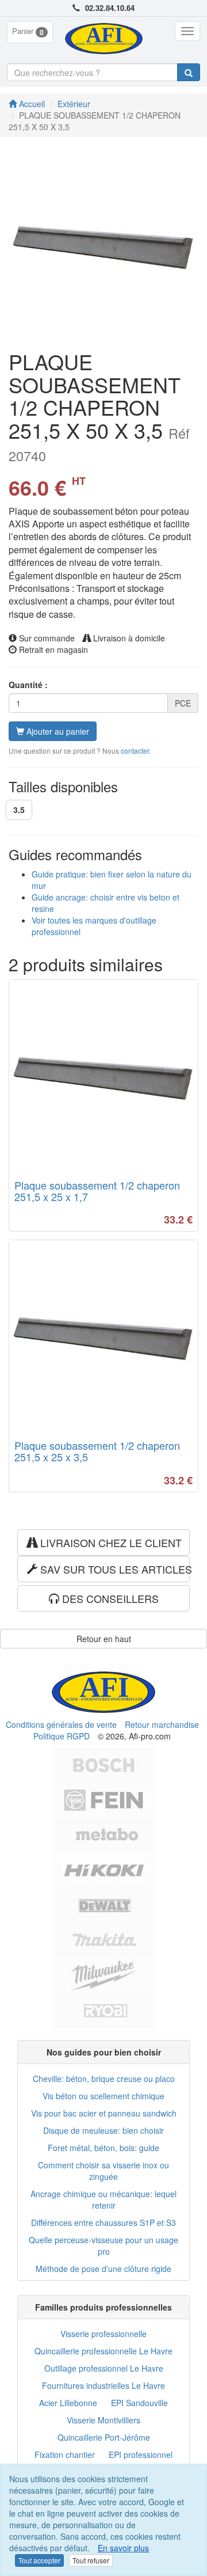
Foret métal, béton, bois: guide (103, 2148)
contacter (135, 751)
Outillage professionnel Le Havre (104, 2368)
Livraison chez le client (110, 1542)
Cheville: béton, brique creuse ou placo (104, 2079)
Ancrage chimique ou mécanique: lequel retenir (103, 2199)
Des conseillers (109, 1598)
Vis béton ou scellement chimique (103, 2096)
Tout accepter (39, 2560)
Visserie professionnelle (103, 2334)
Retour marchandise (162, 1724)
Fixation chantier (65, 2455)
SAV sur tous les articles (114, 1569)
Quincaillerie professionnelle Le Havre (103, 2351)
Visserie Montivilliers (103, 2420)
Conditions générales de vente (61, 1724)
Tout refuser (91, 2560)
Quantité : (28, 685)
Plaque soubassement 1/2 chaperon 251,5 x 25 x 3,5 (97, 1451)
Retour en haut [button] (104, 1639)
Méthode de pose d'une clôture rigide (103, 2269)
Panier (28, 31)
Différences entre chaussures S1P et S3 (103, 2222)
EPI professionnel (141, 2455)
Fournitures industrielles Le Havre (103, 2385)
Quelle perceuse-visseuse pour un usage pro (103, 2246)
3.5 (19, 810)
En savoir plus (123, 2548)
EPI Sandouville (139, 2403)
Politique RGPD (62, 1736)
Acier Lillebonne (68, 2403)
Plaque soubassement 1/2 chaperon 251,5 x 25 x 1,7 (97, 1191)
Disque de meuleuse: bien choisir (103, 2130)
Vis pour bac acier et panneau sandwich (104, 2113)
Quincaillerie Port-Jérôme (104, 2437)
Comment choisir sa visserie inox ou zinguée (103, 2171)
